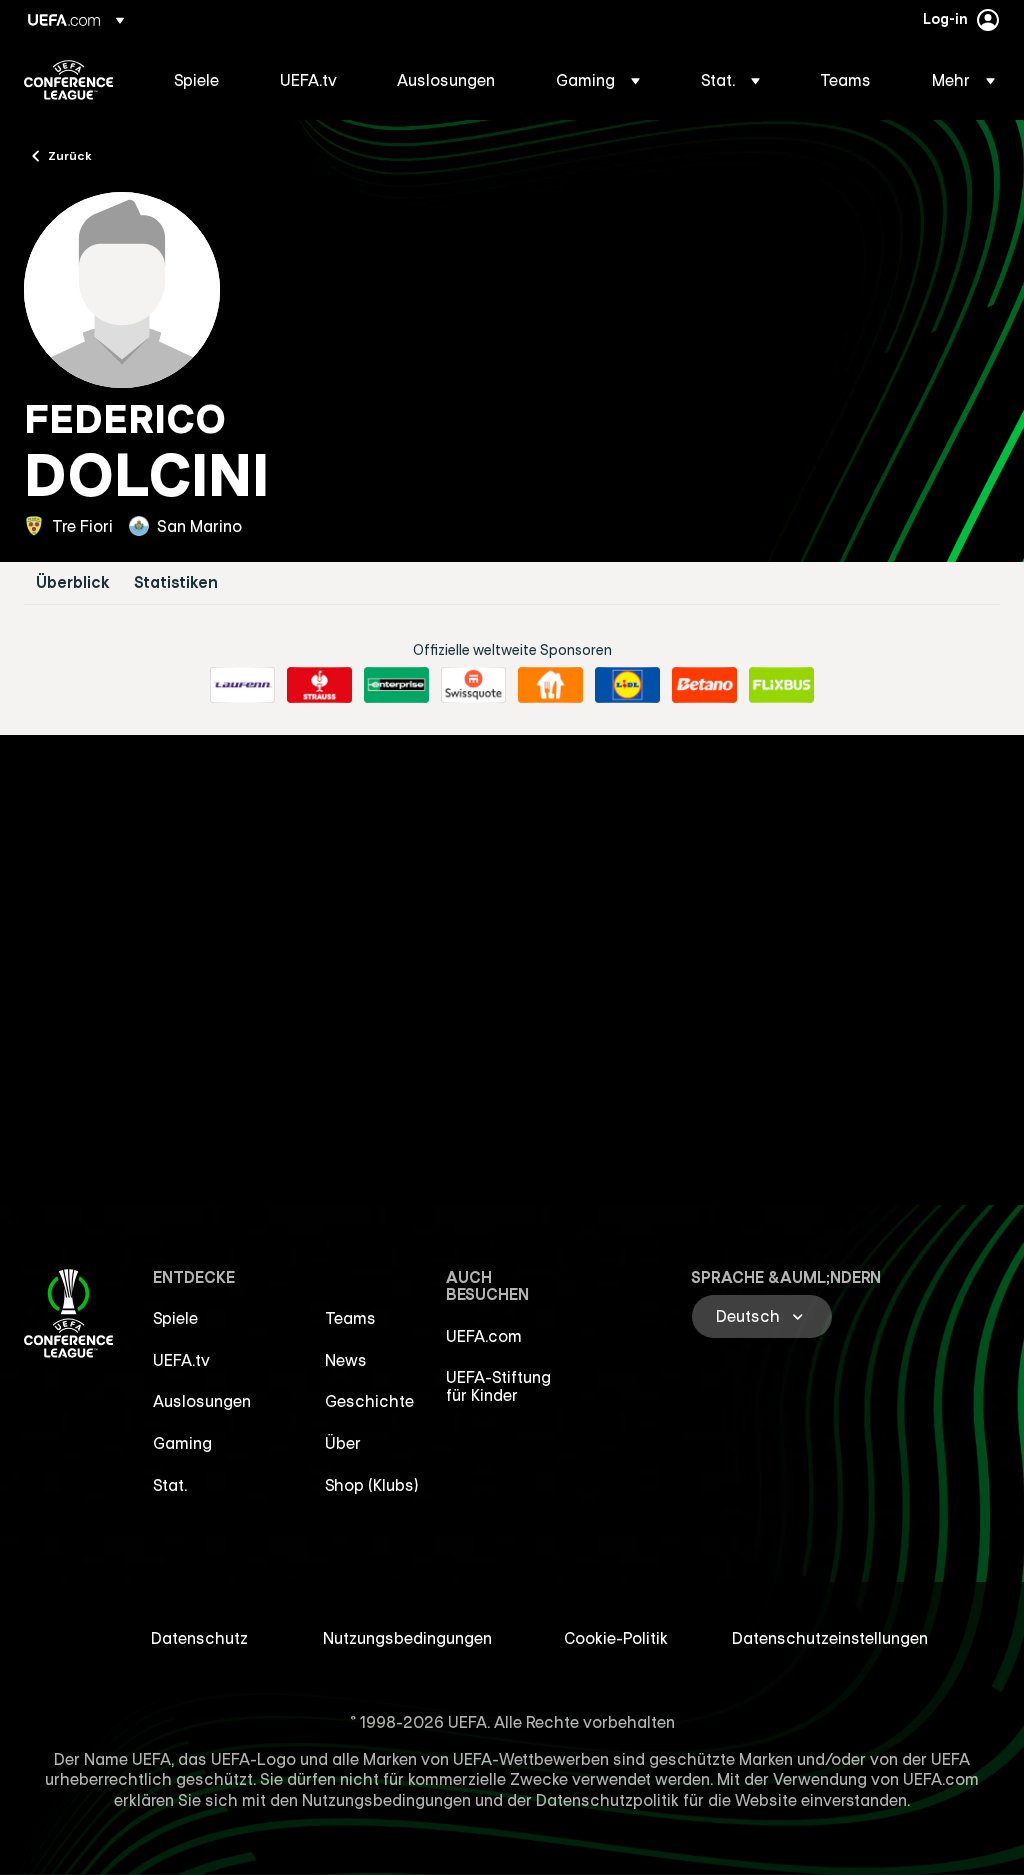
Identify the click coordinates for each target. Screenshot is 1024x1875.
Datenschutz (199, 1638)
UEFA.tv (181, 1360)
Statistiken (176, 582)
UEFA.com (484, 1336)
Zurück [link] (70, 155)
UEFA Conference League (68, 80)
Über (343, 1443)
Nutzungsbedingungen (407, 1638)
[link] (196, 80)
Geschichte (369, 1401)
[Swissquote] (473, 685)
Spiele (175, 1318)
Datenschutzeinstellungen (830, 1638)
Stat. (170, 1485)
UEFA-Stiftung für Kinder (498, 1386)
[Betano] (704, 685)
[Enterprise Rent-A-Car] (396, 685)
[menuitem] (202, 80)
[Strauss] (319, 685)
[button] (598, 80)
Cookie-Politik (616, 1638)
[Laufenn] (242, 685)
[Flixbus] (781, 685)
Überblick (73, 582)
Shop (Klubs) (372, 1485)
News (346, 1360)
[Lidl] (627, 685)
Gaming (182, 1443)
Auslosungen (202, 1401)
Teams (350, 1318)
